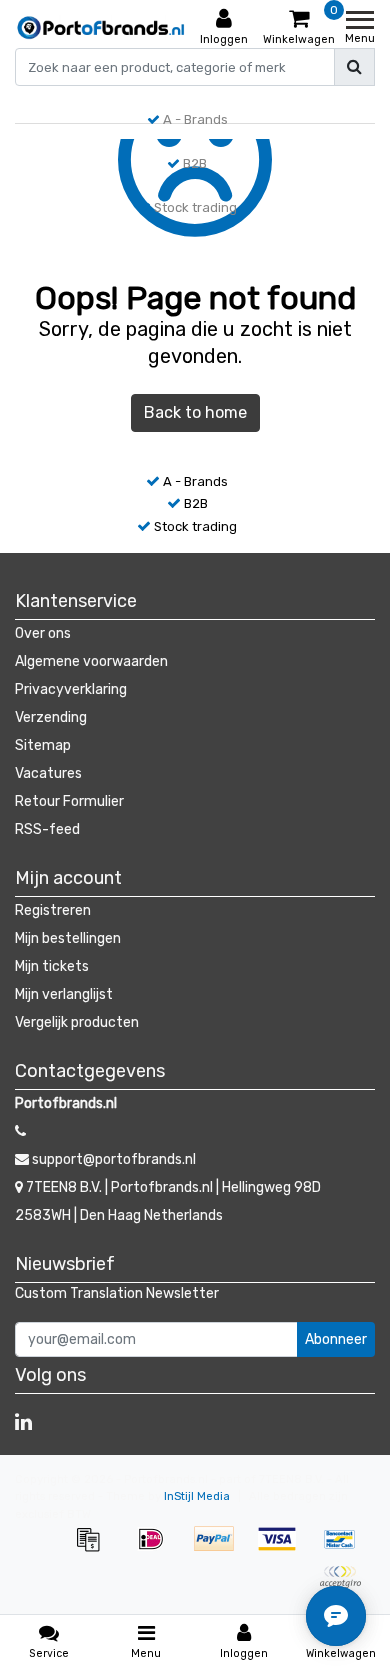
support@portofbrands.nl (114, 1159)
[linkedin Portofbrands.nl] (23, 1422)
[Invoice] (94, 1549)
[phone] (20, 1131)
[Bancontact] (345, 1549)
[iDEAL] (157, 1549)
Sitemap (43, 745)
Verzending (51, 717)
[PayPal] (220, 1549)
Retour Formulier (69, 801)
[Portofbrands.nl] (101, 27)
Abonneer (336, 1339)
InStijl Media (197, 1496)
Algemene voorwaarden (91, 661)
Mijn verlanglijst (64, 994)
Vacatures (48, 773)
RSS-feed (47, 829)
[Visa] (283, 1549)
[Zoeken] (354, 67)
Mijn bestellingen (68, 938)
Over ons (43, 633)
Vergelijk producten (77, 1022)
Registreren (53, 910)
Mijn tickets (52, 966)
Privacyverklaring (71, 689)
